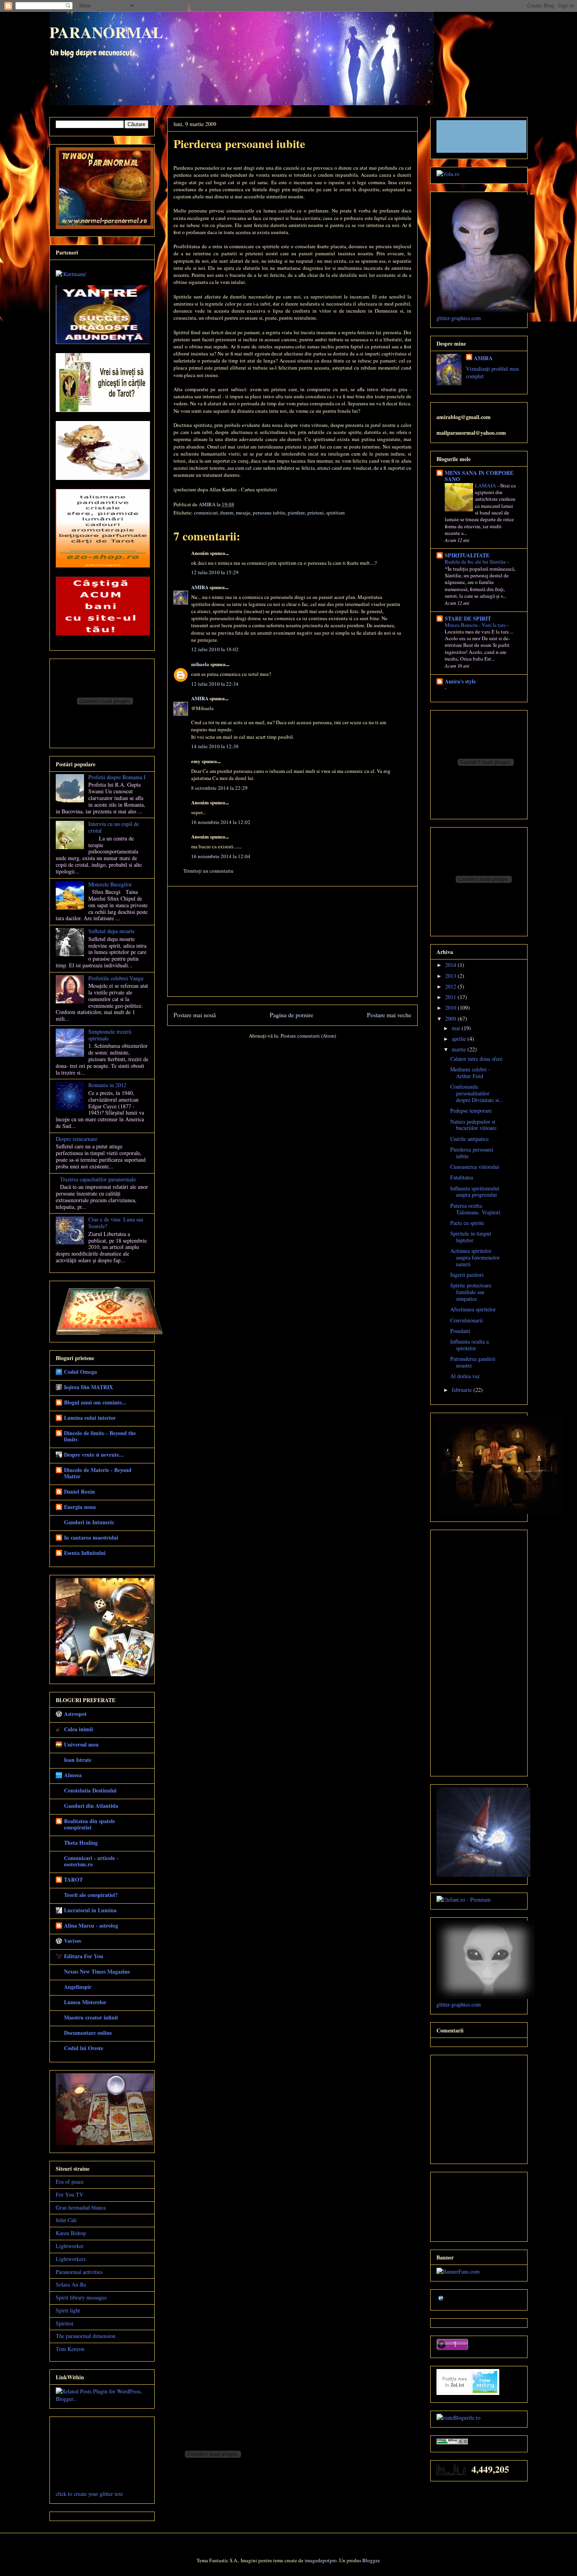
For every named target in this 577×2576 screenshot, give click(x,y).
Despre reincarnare (77, 1139)
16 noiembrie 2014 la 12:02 (221, 822)
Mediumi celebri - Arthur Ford (470, 1073)
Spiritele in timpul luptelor (471, 1237)
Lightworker (70, 2246)
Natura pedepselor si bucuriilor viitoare (473, 1125)
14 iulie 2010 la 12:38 (215, 746)
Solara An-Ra (71, 2284)
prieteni (316, 513)
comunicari (206, 513)
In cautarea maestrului (91, 1537)
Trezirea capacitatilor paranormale (98, 1179)
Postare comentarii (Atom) (308, 1036)
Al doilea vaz (465, 1376)
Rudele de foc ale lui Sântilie (476, 562)
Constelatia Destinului (90, 1790)
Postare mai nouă (195, 1015)
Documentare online (88, 2033)
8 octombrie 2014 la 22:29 (219, 788)
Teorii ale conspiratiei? (91, 1895)
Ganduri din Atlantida (91, 1806)
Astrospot (75, 1714)
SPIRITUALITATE (467, 555)
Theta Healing (81, 1843)
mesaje (243, 513)
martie (460, 1049)
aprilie (460, 1039)
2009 (451, 1019)
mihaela (200, 664)
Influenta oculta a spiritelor (469, 1345)
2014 (451, 965)
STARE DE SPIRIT (468, 618)
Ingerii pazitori (467, 1275)
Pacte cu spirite (467, 1223)
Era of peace (70, 2181)
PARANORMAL (106, 32)
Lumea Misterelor (85, 2002)
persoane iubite (269, 513)
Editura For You (84, 1956)
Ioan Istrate (78, 1760)
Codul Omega (80, 1372)
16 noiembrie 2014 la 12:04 (221, 856)
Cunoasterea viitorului (475, 1167)
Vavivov (73, 1941)
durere (227, 513)
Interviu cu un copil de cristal (114, 827)
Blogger (371, 2560)
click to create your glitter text (89, 2494)
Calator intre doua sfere (476, 1059)
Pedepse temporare (471, 1110)
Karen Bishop (71, 2233)
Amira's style (460, 681)
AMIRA (200, 587)
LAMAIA (486, 485)
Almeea (73, 1775)
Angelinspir (78, 1987)
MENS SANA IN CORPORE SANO (479, 476)
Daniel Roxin (79, 1491)
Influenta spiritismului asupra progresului (475, 1192)
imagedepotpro (321, 2560)
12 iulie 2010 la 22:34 (215, 684)
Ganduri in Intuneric (89, 1522)
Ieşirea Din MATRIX (89, 1387)
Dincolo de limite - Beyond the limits (100, 1436)
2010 (451, 1008)
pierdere (296, 513)
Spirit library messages (81, 2297)
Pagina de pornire (291, 1015)
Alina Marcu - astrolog (91, 1925)
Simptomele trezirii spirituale (110, 1035)
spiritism (335, 513)
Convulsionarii (467, 1320)
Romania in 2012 (107, 1085)
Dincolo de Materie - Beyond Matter (98, 1473)
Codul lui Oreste (84, 2048)
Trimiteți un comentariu (208, 871)
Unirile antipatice (469, 1139)
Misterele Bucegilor (110, 884)
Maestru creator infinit (91, 2017)
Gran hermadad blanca (81, 2207)
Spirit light (68, 2310)
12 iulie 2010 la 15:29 (215, 572)
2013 (451, 976)
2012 (451, 986)
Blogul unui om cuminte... (95, 1402)
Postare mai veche (389, 1015)
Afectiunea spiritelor (473, 1309)
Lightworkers (71, 2259)
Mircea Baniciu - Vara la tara (476, 625)
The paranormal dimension (86, 2336)
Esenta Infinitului (85, 1553)
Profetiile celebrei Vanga (116, 978)
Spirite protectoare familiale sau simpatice (471, 1292)
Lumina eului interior (90, 1418)
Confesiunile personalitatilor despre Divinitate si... (477, 1093)
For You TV (69, 2194)
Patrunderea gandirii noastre (473, 1362)
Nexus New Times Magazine (97, 1971)
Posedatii (460, 1331)
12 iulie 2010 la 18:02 (215, 649)
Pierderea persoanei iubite (472, 1153)
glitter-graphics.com (459, 318)
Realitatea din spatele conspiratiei (89, 1824)
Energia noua (80, 1507)
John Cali (66, 2220)
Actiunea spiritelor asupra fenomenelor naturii (475, 1257)
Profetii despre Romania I (117, 777)
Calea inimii (79, 1729)
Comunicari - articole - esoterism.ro (91, 1861)
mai (457, 1028)
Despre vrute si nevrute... (94, 1455)
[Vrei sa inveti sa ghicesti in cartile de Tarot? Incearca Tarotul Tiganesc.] (103, 410)
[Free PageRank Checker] (452, 2442)
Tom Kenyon (70, 2349)
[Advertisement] (292, 941)
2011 (451, 997)
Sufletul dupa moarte (111, 931)
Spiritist (65, 2323)
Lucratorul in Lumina (90, 1910)
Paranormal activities (79, 2272)
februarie (463, 1390)
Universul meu (81, 1744)
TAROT (73, 1879)
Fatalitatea (462, 1177)
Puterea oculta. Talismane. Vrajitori (475, 1209)
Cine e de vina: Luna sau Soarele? (116, 1223)
